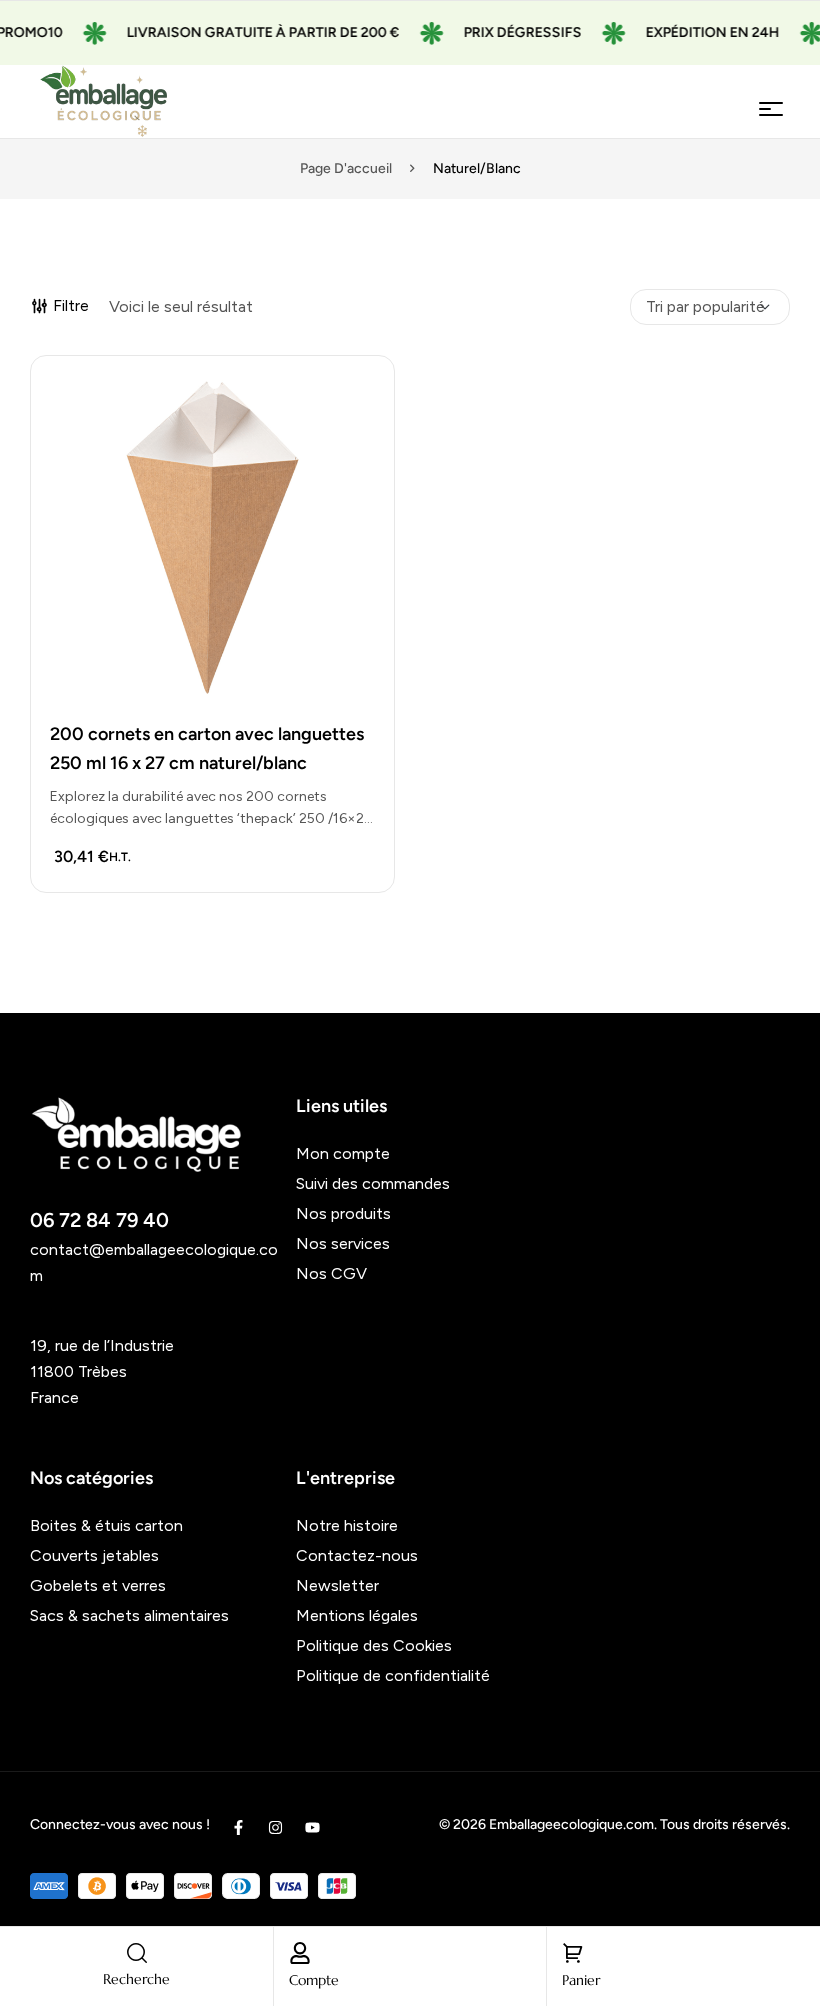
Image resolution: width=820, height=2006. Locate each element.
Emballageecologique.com (571, 1824)
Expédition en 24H (696, 32)
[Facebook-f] (238, 1827)
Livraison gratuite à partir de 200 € (246, 32)
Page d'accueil (346, 168)
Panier (581, 1980)
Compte (314, 1980)
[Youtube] (312, 1827)
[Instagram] (275, 1827)
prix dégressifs (506, 32)
